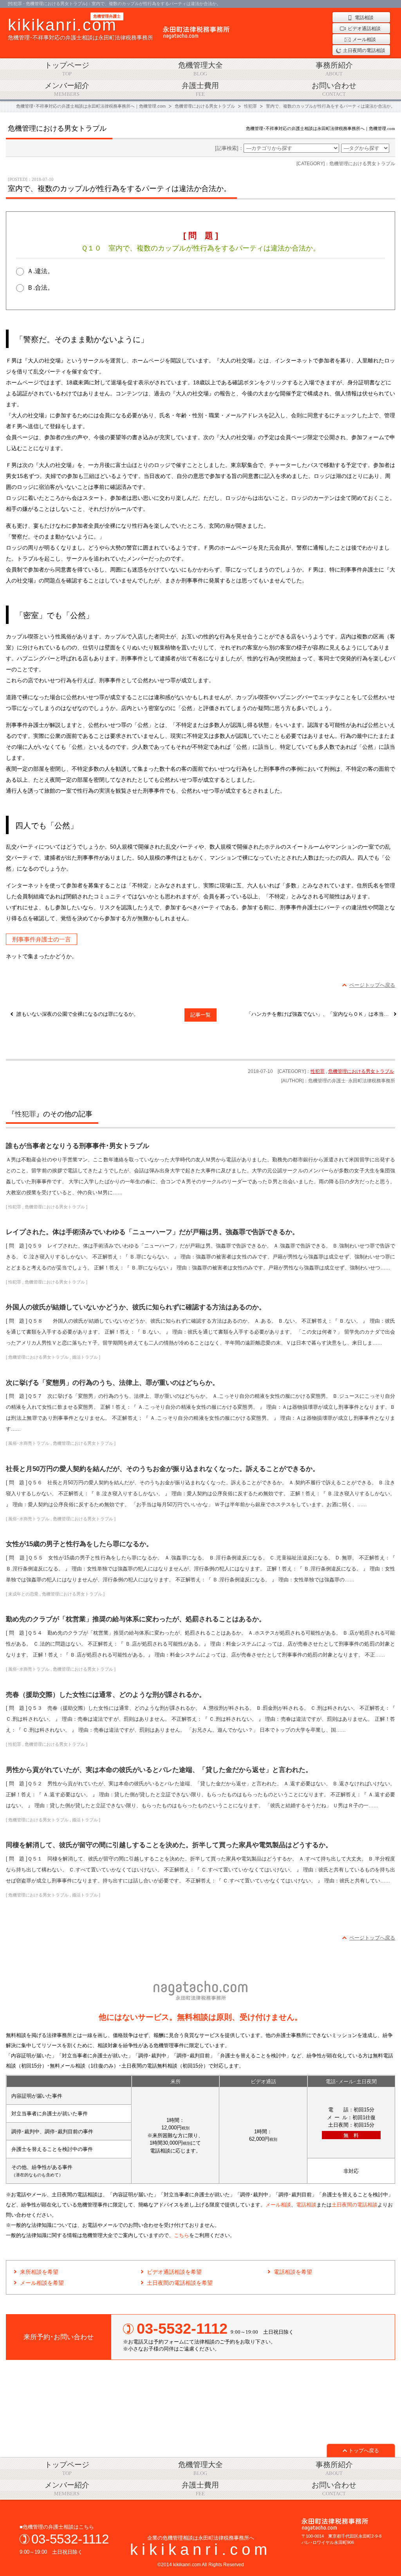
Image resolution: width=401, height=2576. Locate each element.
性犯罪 (318, 1071)
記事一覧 (200, 1015)
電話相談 (306, 2205)
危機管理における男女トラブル (361, 1071)
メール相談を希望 (42, 2283)
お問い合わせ (334, 89)
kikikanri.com (200, 2549)
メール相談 (278, 2205)
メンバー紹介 (67, 89)
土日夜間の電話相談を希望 (180, 2283)
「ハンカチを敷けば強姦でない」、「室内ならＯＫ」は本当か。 (320, 1014)
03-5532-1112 (70, 2539)
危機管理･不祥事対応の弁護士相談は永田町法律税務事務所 (80, 28)
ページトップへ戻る (372, 985)
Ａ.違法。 (40, 271)
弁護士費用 (200, 89)
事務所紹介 (334, 69)
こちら (182, 2235)
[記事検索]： (229, 148)
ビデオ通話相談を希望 (174, 2272)
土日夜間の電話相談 (355, 2205)
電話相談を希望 (293, 2272)
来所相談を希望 (39, 2272)
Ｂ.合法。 (40, 288)
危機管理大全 (200, 69)
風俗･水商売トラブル (29, 1443)
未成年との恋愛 (23, 1594)
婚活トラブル (85, 1357)
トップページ (67, 69)
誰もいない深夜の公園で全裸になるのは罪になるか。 (78, 1014)
